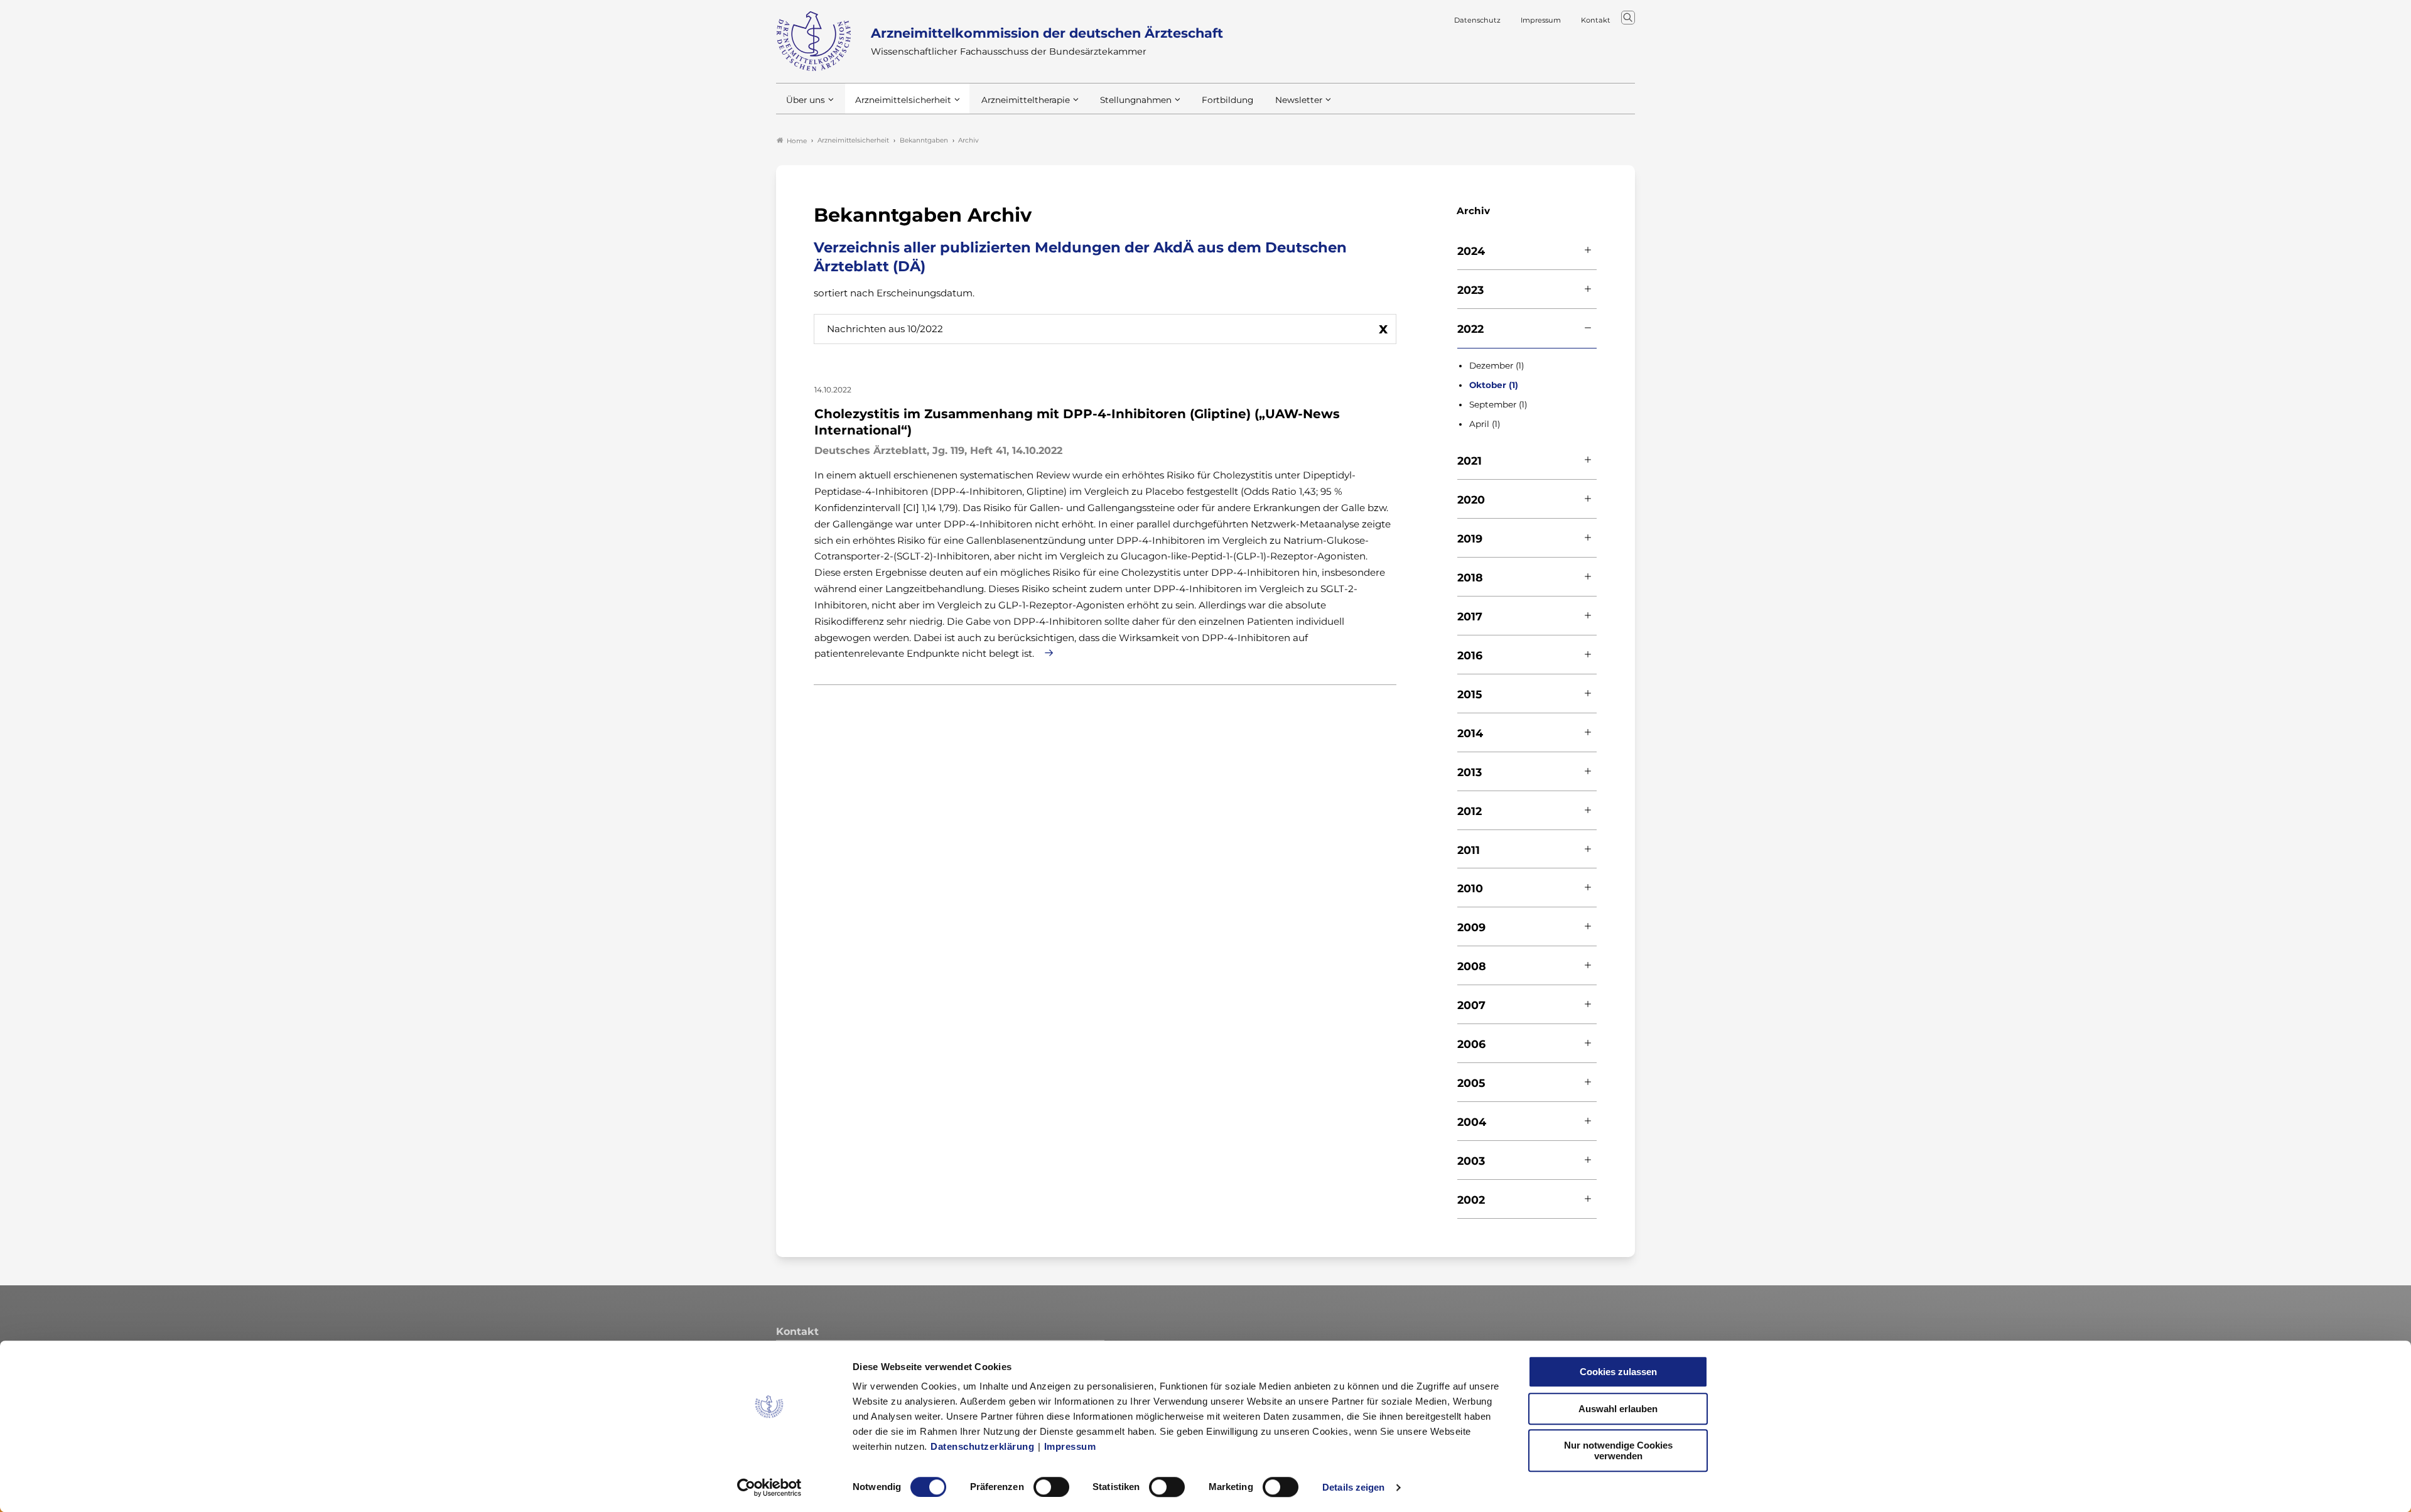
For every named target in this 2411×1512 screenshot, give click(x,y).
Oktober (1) (1494, 385)
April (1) (1485, 424)
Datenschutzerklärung (982, 1446)
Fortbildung (1227, 100)
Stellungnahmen (1136, 100)
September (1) (1498, 404)
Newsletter (1299, 100)
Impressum (1070, 1446)
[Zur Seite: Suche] (1628, 18)
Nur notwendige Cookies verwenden (1618, 1450)
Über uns (806, 100)
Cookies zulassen (1618, 1372)
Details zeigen (1353, 1487)
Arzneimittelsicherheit (903, 100)
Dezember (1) (1497, 365)
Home (797, 141)
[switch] (1051, 1487)
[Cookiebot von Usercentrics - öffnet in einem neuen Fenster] (769, 1488)
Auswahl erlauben (1618, 1409)
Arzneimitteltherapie (1026, 100)
